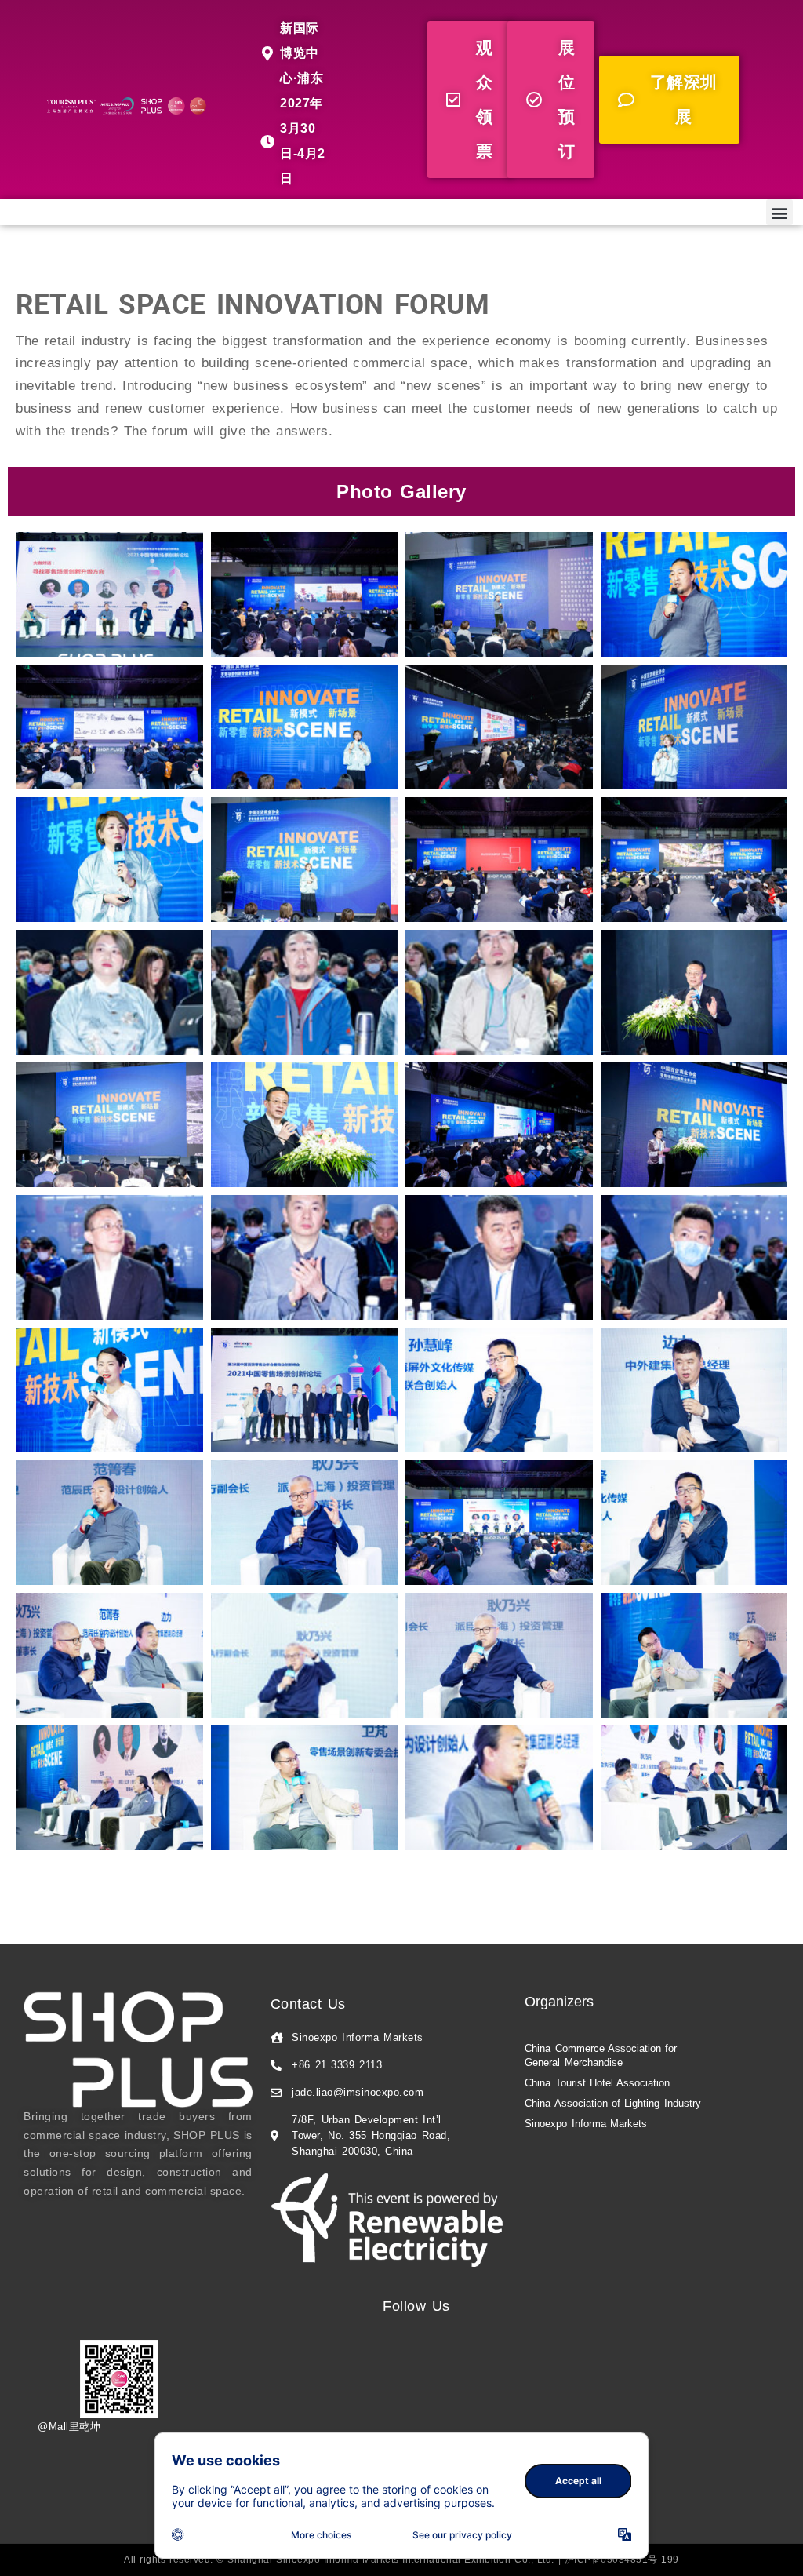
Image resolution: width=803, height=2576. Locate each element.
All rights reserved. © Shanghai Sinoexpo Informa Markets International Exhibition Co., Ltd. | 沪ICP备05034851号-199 (401, 2560)
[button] (470, 100)
